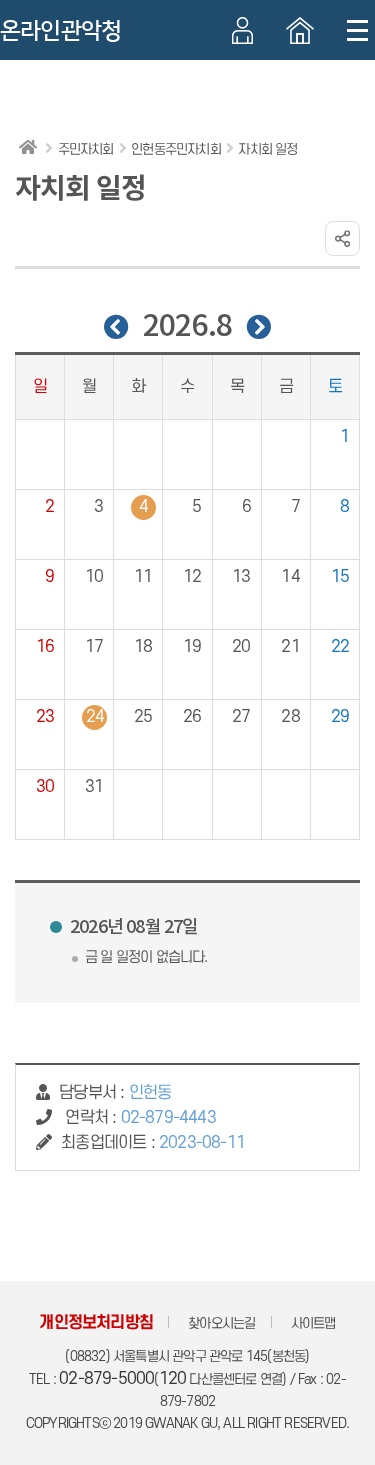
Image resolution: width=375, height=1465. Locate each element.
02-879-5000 (106, 1379)
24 (95, 717)
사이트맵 (313, 1323)
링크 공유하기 (342, 238)
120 (173, 1379)
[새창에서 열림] (300, 30)
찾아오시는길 (221, 1323)
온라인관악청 (60, 31)
